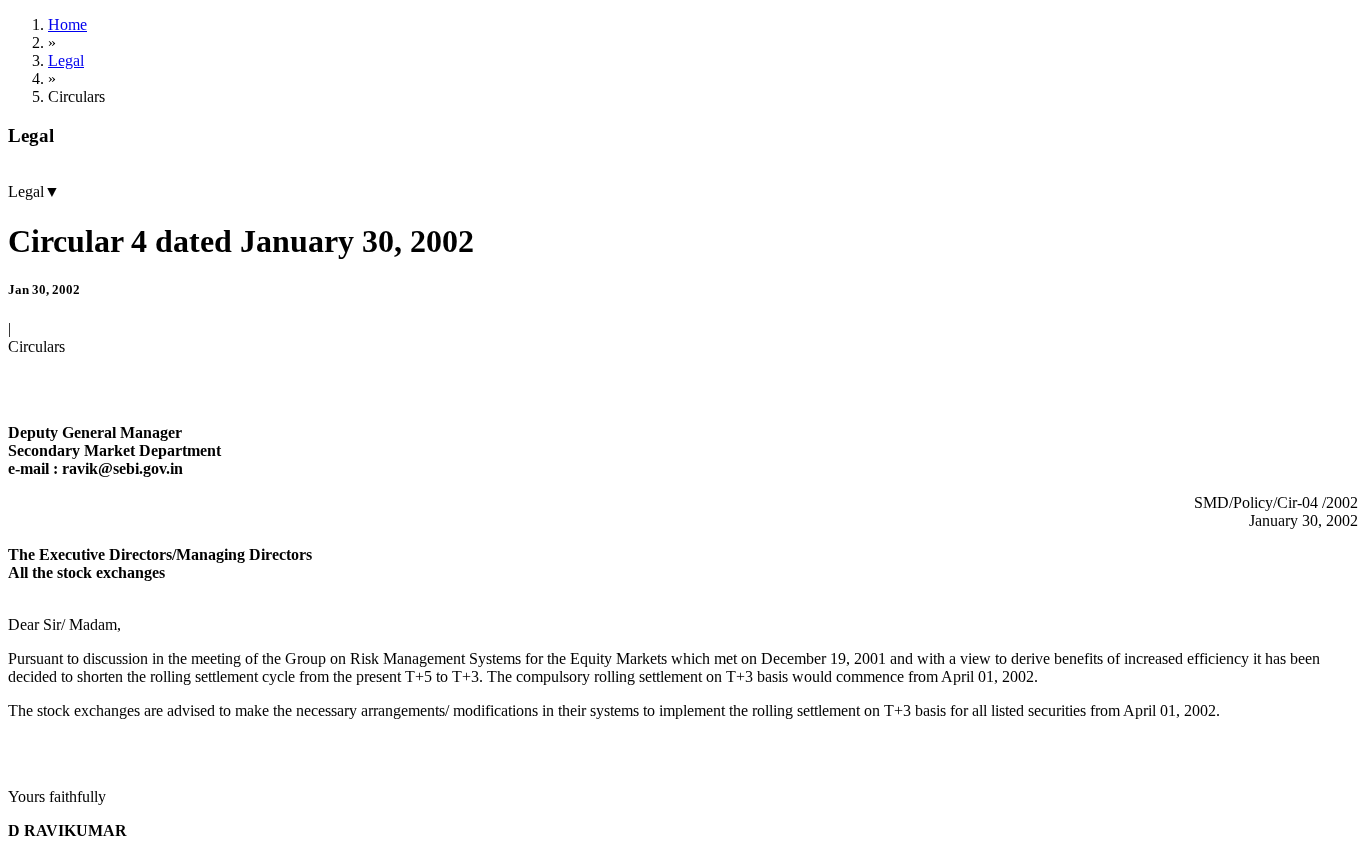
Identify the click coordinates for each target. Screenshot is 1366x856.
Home (67, 24)
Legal (66, 60)
